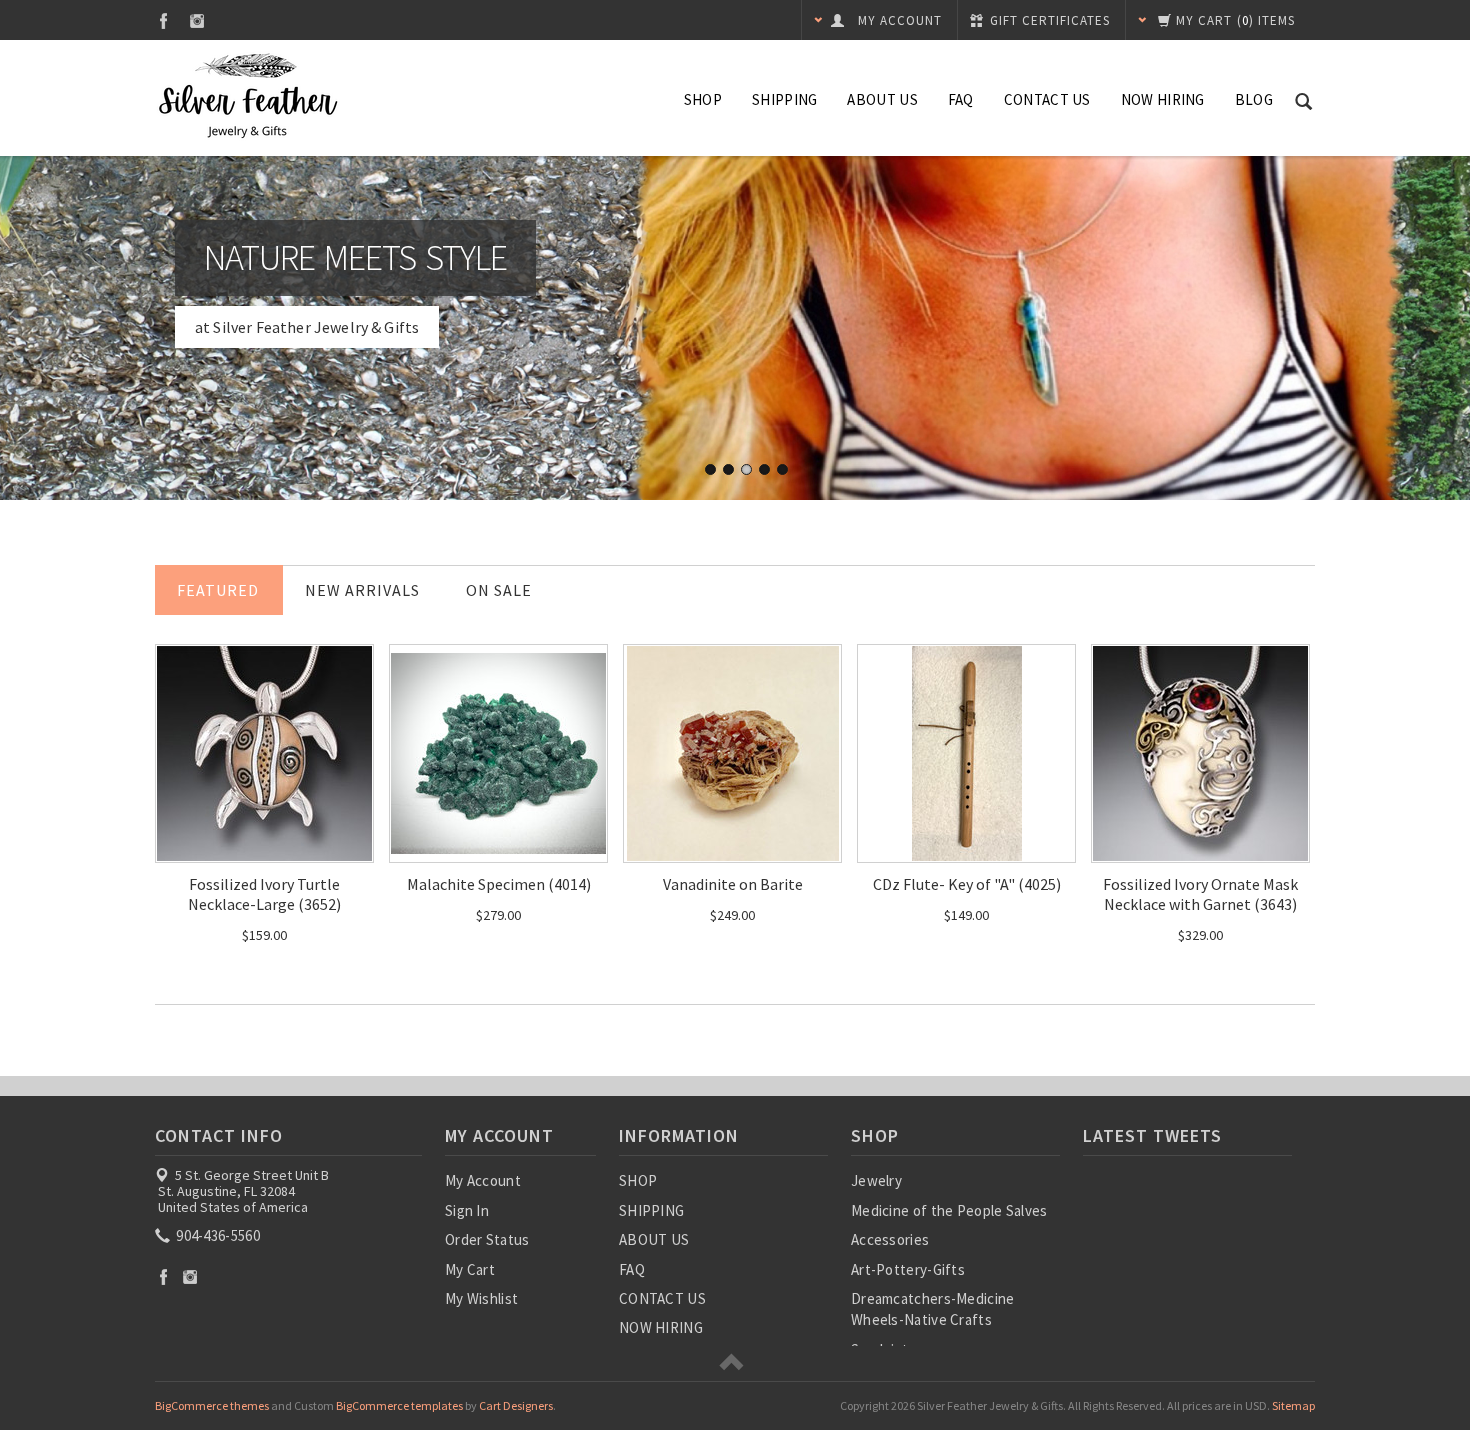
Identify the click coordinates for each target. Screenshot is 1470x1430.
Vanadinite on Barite (733, 884)
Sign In (467, 1210)
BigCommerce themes (212, 1405)
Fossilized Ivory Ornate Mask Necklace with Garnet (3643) (1200, 894)
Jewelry (876, 1180)
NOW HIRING (1163, 99)
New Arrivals (362, 590)
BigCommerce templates (399, 1405)
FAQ (961, 99)
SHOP (703, 99)
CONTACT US (1047, 99)
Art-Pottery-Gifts (908, 1269)
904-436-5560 (216, 1235)
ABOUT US (882, 99)
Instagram (197, 20)
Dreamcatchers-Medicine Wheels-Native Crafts (933, 1309)
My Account (483, 1180)
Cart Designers (516, 1405)
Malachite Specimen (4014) (499, 884)
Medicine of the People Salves (949, 1210)
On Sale (499, 590)
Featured (218, 590)
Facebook (163, 20)
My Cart (470, 1269)
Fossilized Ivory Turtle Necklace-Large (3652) (264, 894)
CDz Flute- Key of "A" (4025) (967, 884)
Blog (1254, 99)
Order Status (487, 1239)
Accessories (890, 1239)
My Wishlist (481, 1298)
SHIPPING (784, 99)
